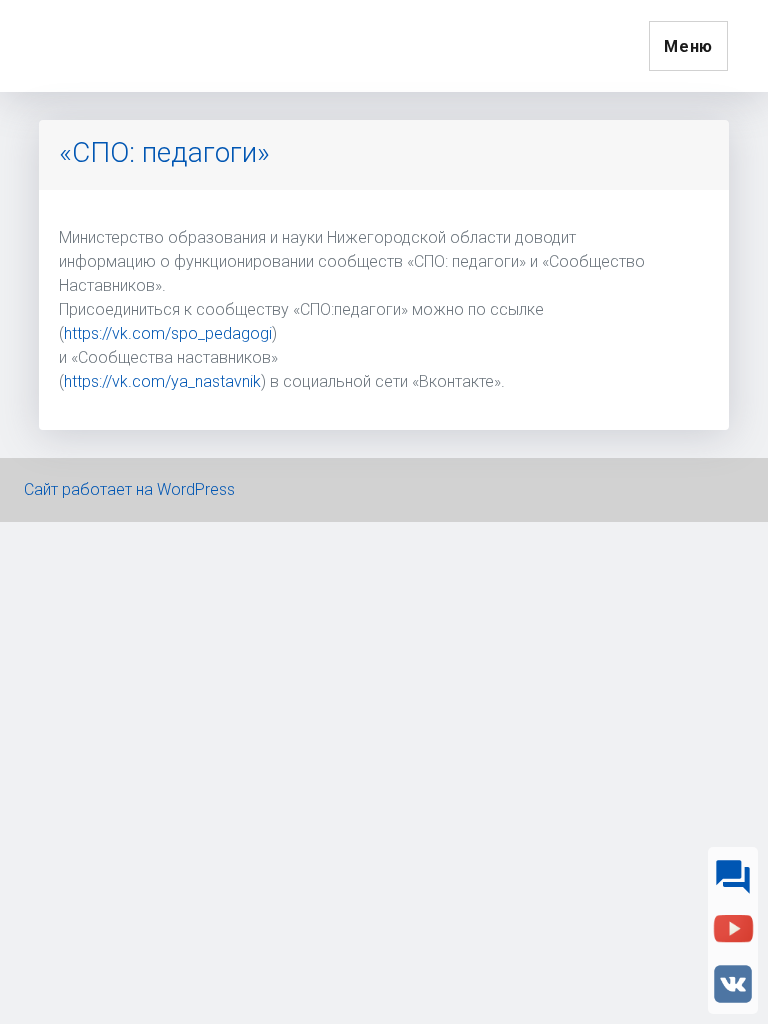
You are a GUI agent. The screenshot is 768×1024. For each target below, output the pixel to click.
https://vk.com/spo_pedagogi (168, 333)
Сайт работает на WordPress (129, 489)
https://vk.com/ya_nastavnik (162, 381)
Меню (688, 46)
